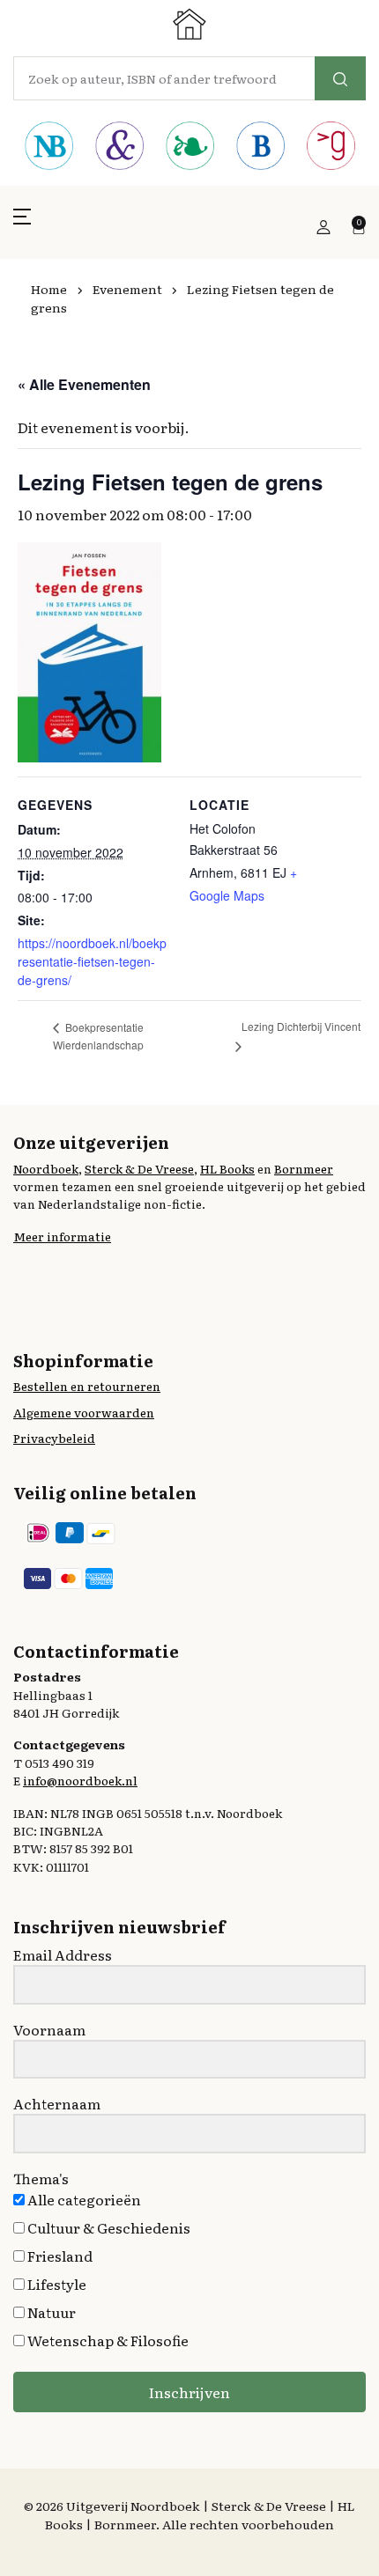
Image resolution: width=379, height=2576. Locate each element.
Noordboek (46, 1168)
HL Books (227, 1168)
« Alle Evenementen (84, 384)
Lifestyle (56, 2284)
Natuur (50, 2312)
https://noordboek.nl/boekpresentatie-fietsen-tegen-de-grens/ (92, 961)
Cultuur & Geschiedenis (108, 2227)
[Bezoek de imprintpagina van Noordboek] (48, 148)
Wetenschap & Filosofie (107, 2340)
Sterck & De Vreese (139, 1168)
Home (49, 289)
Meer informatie (62, 1236)
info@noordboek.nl (80, 1780)
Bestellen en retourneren (87, 1386)
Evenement (127, 289)
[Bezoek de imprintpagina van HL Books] (189, 148)
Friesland (59, 2256)
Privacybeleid (54, 1438)
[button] (22, 227)
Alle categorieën (83, 2199)
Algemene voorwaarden (84, 1412)
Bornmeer (304, 1168)
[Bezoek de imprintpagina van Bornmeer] (260, 148)
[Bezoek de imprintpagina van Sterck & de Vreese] (119, 148)
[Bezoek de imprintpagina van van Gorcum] (331, 148)
